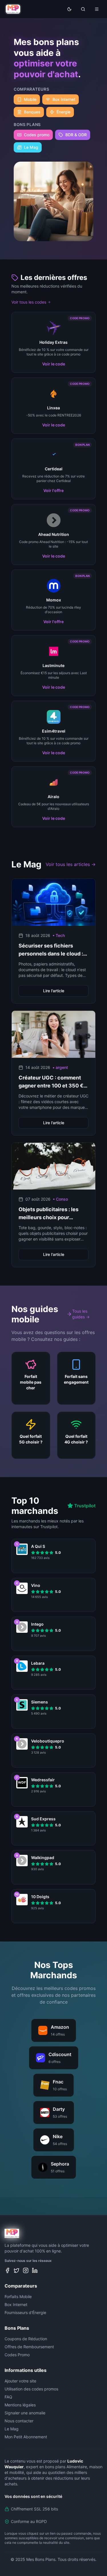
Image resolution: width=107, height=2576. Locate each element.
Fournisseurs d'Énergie (25, 2312)
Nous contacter (19, 2421)
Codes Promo (17, 2355)
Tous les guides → (81, 1314)
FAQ (8, 2397)
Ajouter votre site (20, 2381)
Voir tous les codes (29, 302)
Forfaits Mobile (18, 2297)
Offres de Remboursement (29, 2347)
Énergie (63, 112)
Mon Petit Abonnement (26, 2437)
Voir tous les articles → (71, 864)
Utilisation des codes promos (31, 2389)
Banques (32, 112)
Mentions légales (20, 2405)
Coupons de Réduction (26, 2339)
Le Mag (31, 147)
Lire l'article (54, 991)
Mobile (30, 99)
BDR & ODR (76, 135)
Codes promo (37, 135)
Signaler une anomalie (25, 2413)
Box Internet (64, 99)
